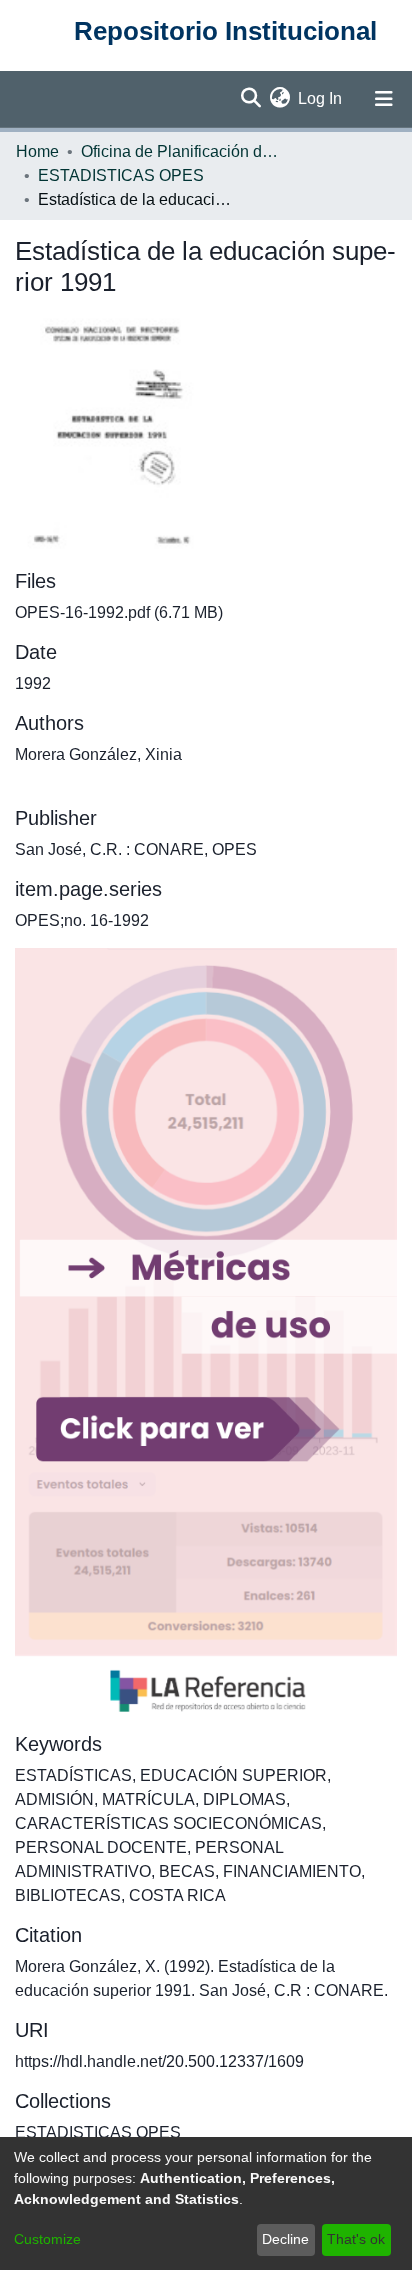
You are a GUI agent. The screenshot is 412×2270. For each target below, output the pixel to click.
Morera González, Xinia (98, 754)
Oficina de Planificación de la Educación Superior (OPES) (181, 151)
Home (37, 151)
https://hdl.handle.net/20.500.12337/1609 (159, 2061)
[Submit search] (250, 99)
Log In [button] (321, 98)
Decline (285, 2239)
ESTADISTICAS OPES (121, 175)
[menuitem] (279, 99)
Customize (47, 2239)
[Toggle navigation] (384, 99)
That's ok (356, 2239)
